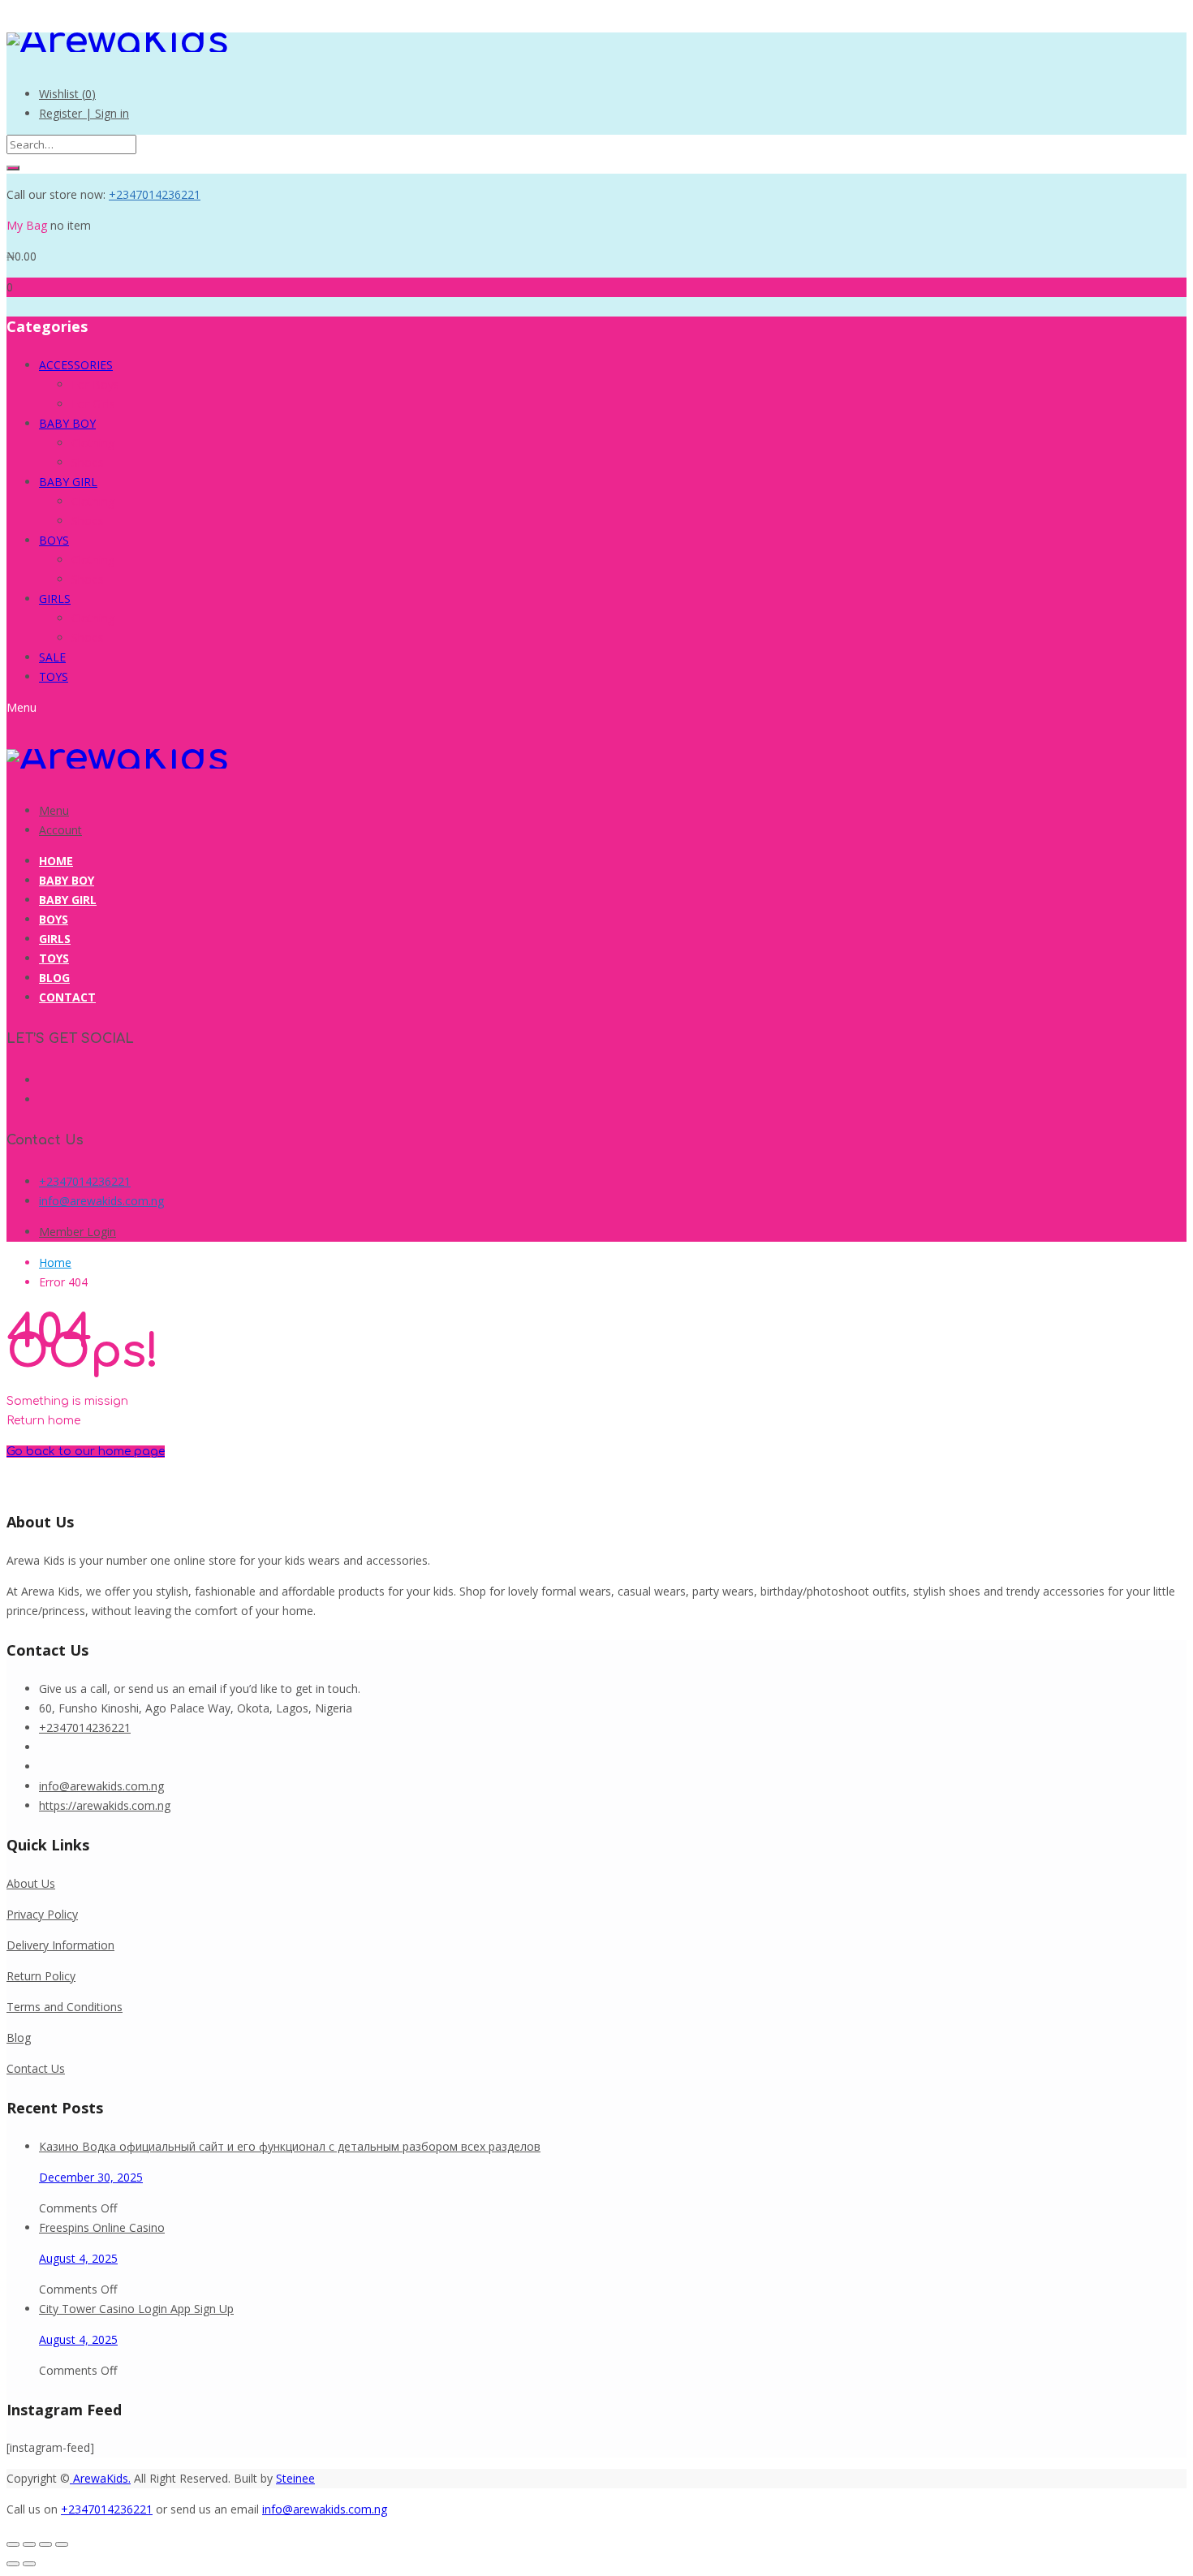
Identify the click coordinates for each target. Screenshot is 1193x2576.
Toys (54, 958)
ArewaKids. (100, 2478)
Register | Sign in (84, 113)
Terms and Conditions (65, 2007)
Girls (55, 939)
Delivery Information (60, 1945)
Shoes (88, 462)
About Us (31, 1883)
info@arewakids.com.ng (101, 1201)
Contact (67, 997)
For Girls (93, 404)
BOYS (54, 540)
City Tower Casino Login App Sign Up (136, 2309)
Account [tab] (60, 830)
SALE (52, 657)
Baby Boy (67, 880)
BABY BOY (67, 423)
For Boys (95, 384)
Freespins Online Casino (102, 2227)
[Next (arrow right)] (29, 2564)
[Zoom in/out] (13, 2544)
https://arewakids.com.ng (105, 1805)
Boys (54, 919)
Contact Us (36, 2068)
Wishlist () (67, 94)
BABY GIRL (68, 482)
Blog (54, 978)
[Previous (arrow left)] (13, 2564)
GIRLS (55, 599)
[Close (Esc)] (62, 2544)
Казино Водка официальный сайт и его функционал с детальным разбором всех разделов (290, 2146)
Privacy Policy (42, 1914)
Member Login (78, 1232)
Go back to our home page (86, 1452)
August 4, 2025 (78, 2258)
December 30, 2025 (91, 2177)
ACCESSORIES (76, 365)
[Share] (45, 2544)
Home (56, 861)
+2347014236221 (155, 194)
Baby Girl (68, 900)
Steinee (295, 2478)
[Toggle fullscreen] (29, 2544)
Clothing (93, 443)
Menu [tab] (54, 810)
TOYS (54, 676)
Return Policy (41, 1976)
